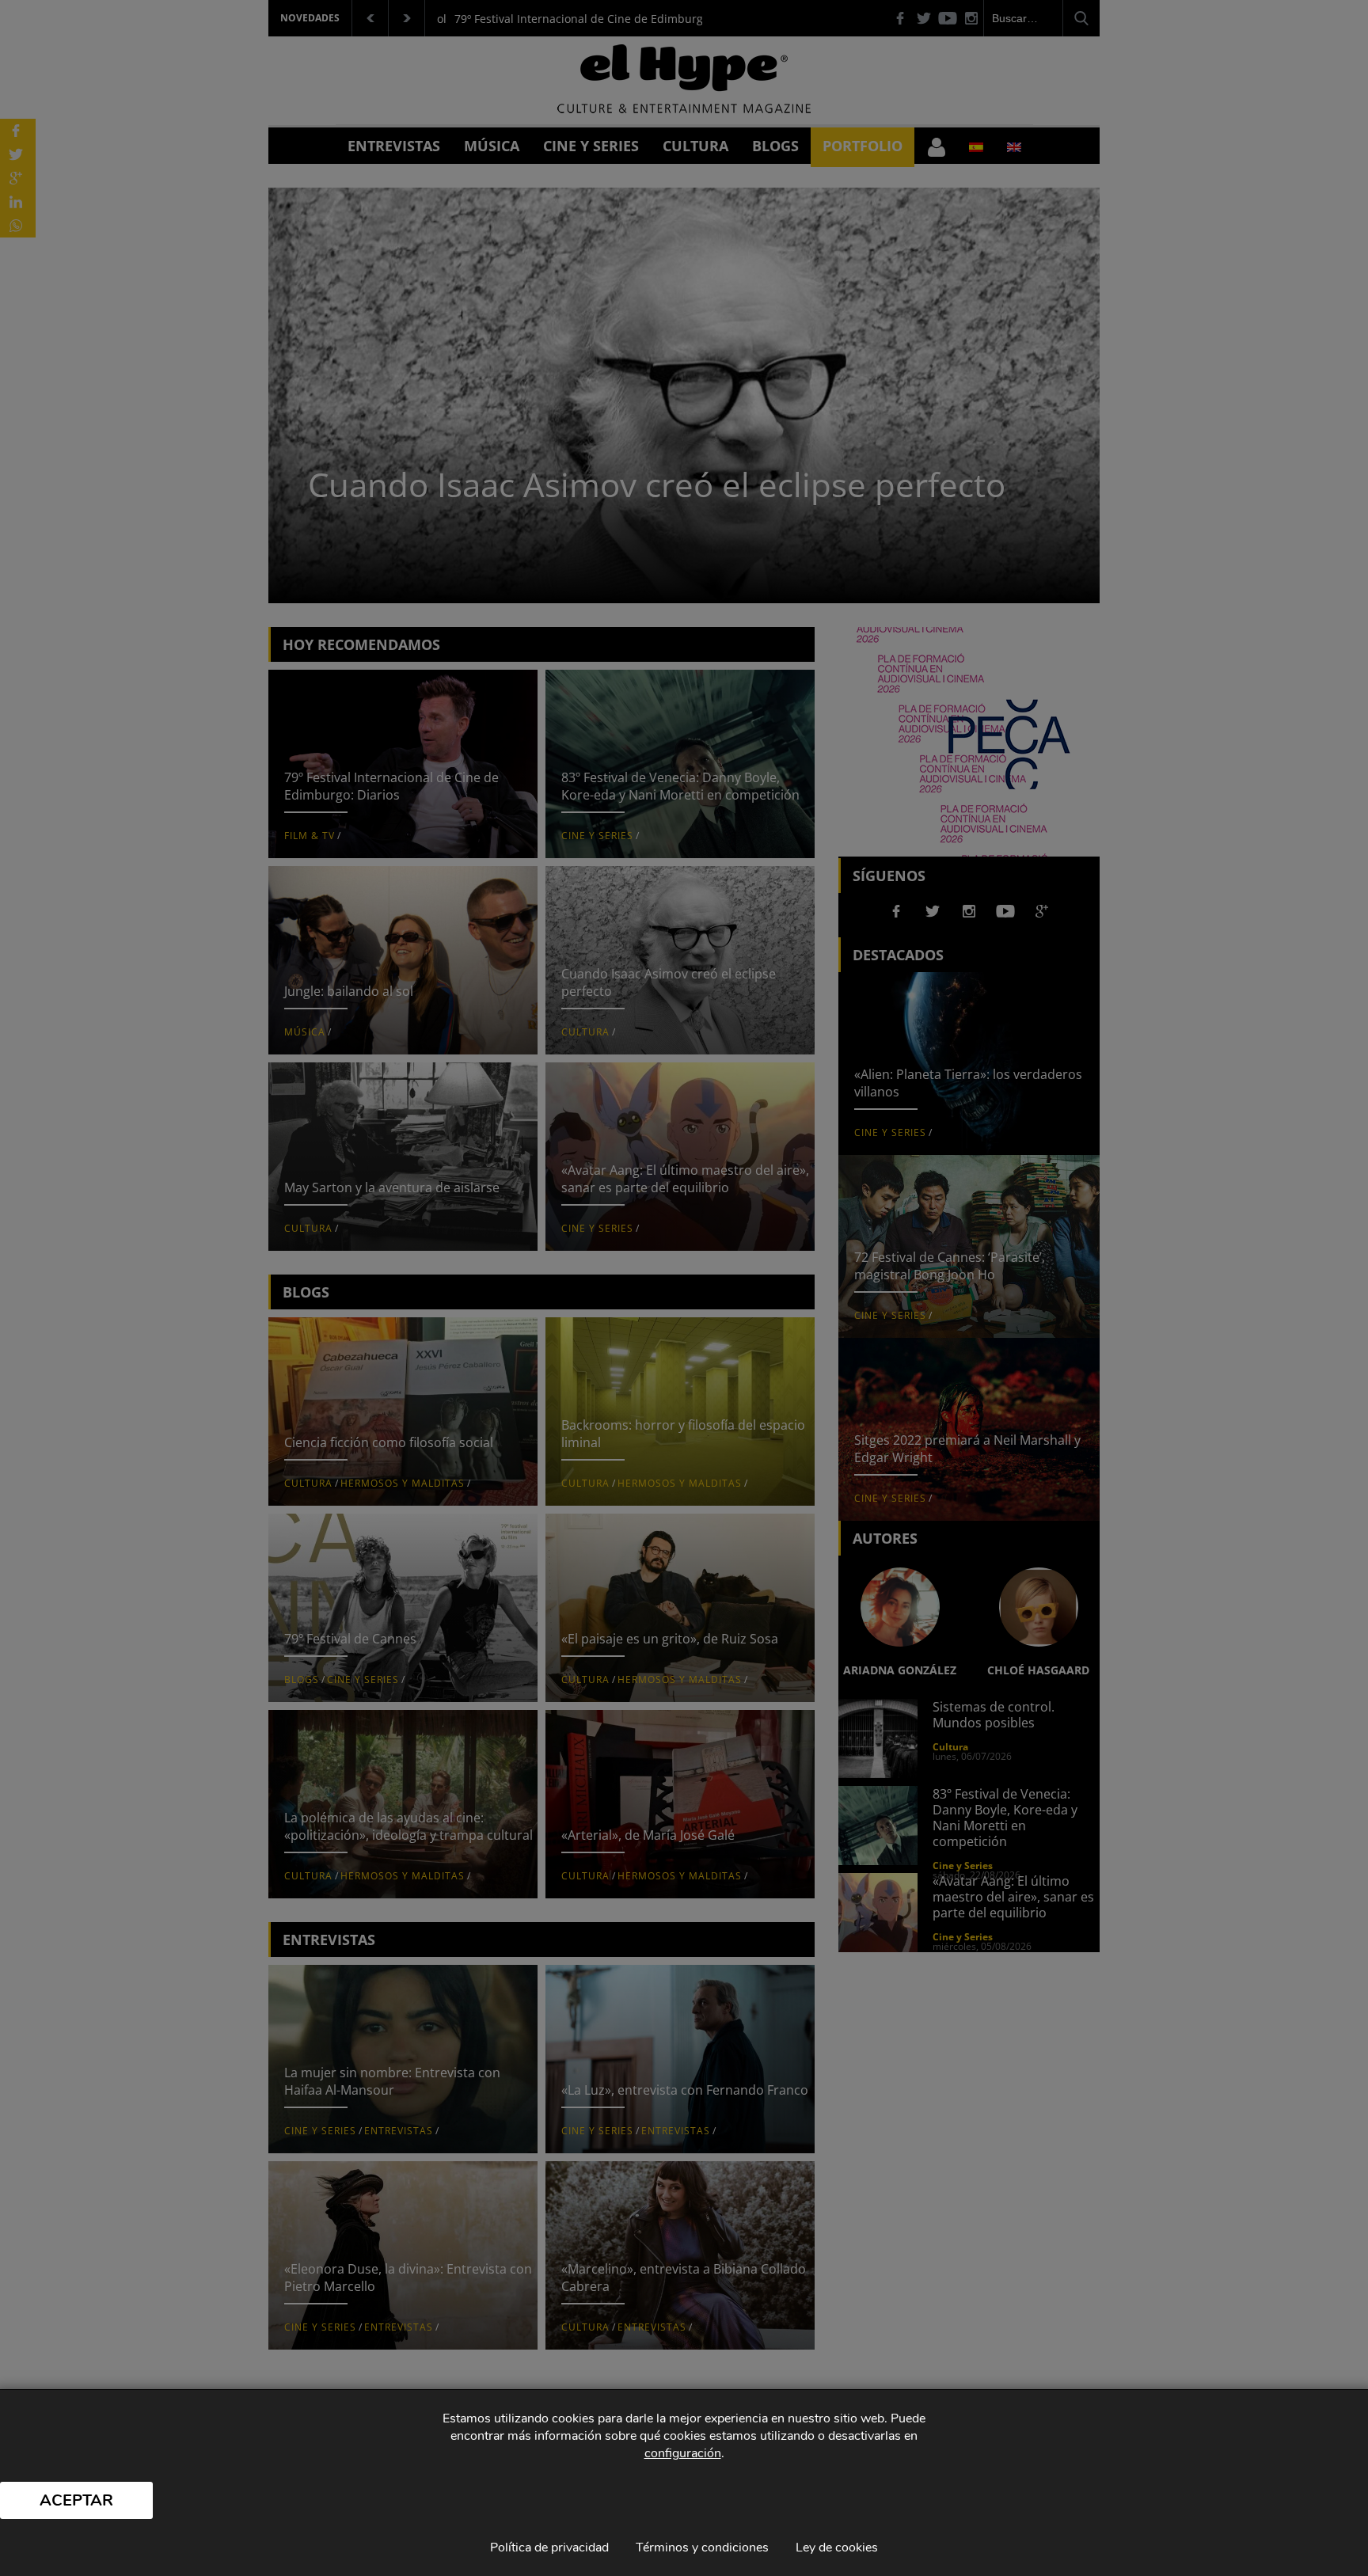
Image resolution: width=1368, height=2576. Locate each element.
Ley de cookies (837, 2548)
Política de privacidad (549, 2548)
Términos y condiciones (702, 2548)
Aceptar (76, 2500)
